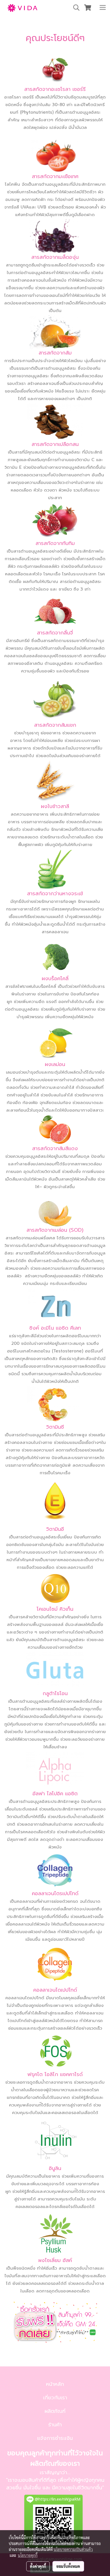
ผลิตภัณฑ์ (55, 2411)
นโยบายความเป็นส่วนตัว (73, 2549)
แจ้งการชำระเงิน (55, 2438)
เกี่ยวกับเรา (55, 2398)
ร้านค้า (55, 2425)
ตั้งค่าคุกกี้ (38, 2566)
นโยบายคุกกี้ (28, 2555)
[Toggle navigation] (103, 8)
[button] (74, 8)
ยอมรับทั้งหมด (68, 2566)
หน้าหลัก (55, 2384)
